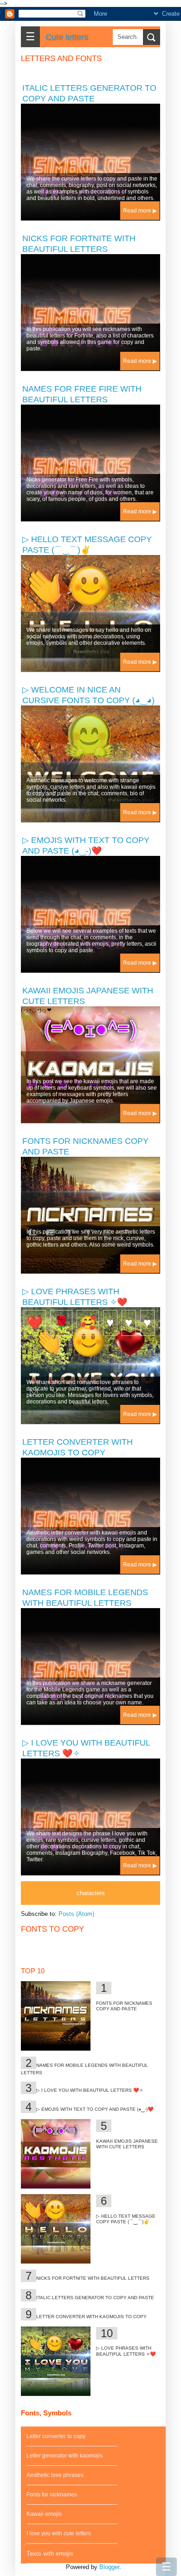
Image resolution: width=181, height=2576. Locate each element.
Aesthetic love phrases (55, 2475)
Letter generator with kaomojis (65, 2456)
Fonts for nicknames (52, 2495)
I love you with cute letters (59, 2533)
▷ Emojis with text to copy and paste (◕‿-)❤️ (95, 2109)
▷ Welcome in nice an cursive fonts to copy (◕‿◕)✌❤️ (88, 700)
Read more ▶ (140, 211)
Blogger (109, 2567)
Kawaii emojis (44, 2514)
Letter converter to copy (56, 2436)
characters (91, 1893)
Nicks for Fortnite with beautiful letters (93, 2278)
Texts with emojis (50, 2554)
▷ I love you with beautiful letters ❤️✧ (90, 2090)
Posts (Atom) (76, 1914)
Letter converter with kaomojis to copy (91, 2317)
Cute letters (67, 37)
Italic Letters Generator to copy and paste (95, 2298)
